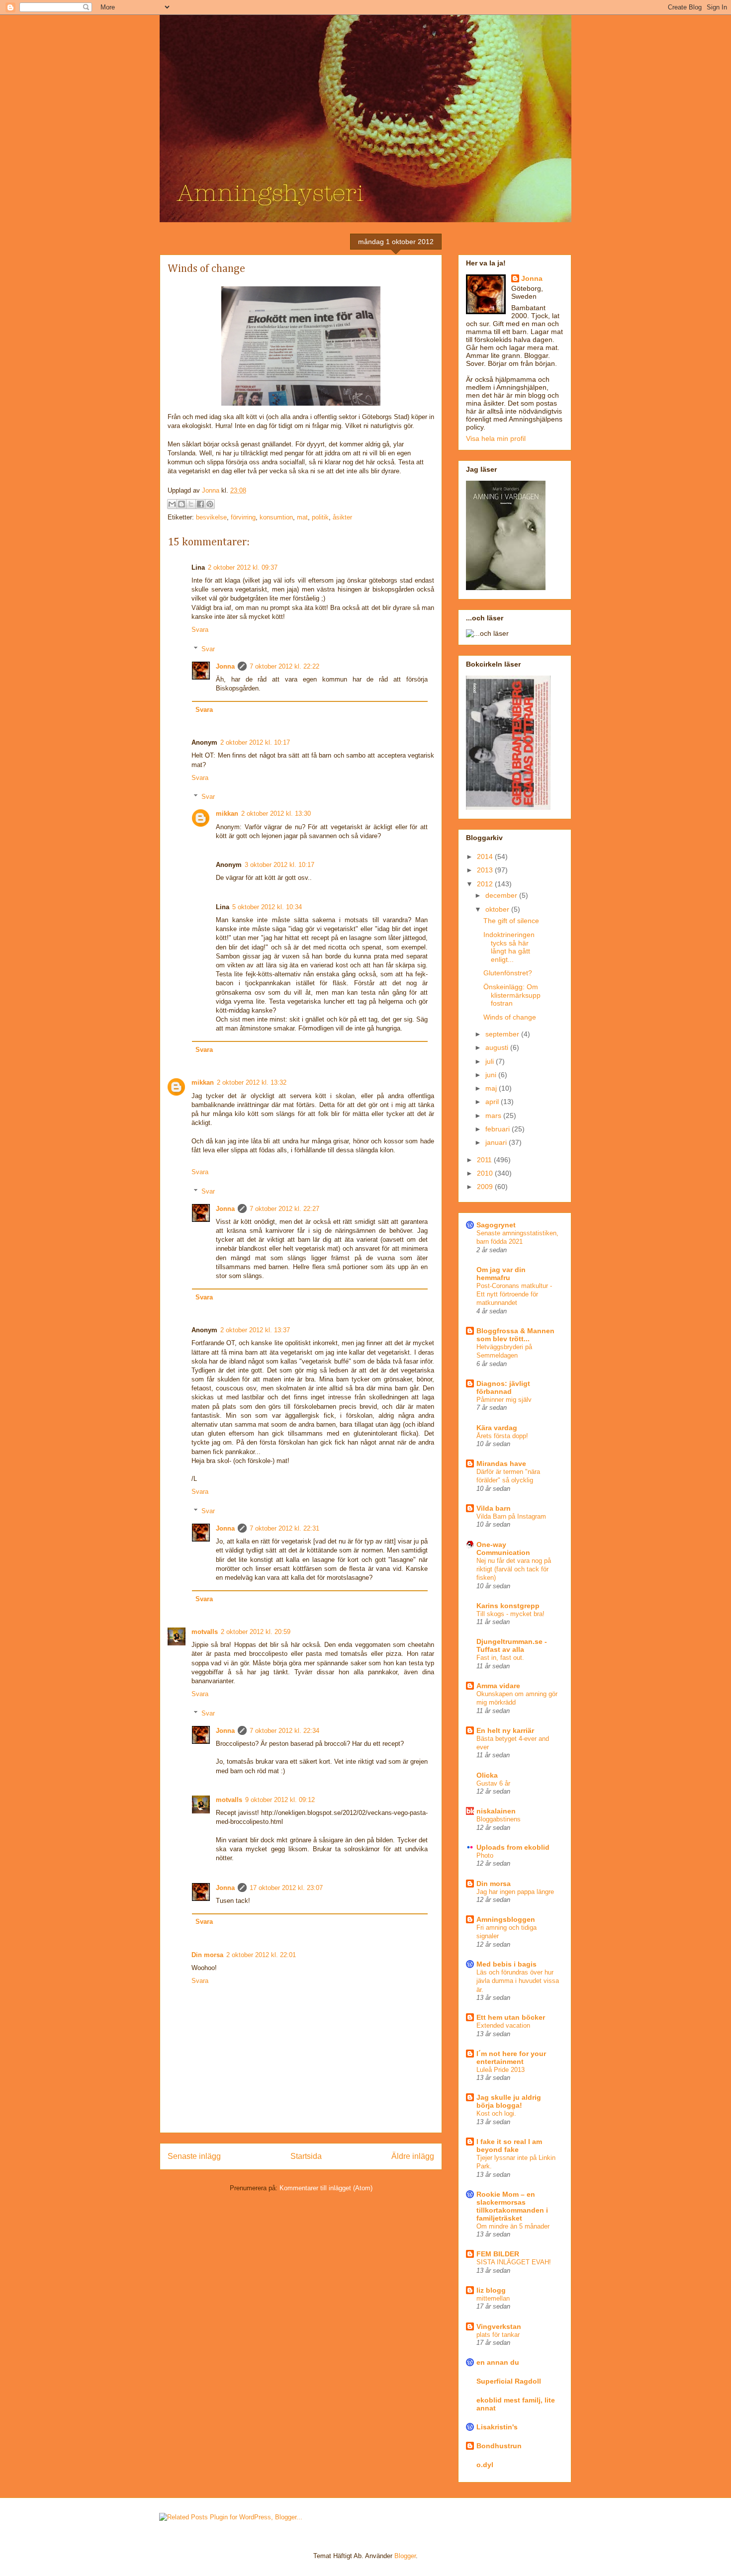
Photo (485, 1855)
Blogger (405, 2556)
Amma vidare (498, 1686)
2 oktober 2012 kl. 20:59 (256, 1632)
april (493, 1102)
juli (491, 1061)
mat (302, 517)
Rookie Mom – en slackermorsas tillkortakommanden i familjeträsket (512, 2206)
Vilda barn (494, 1508)
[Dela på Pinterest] (210, 504)
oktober (498, 909)
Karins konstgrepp (508, 1606)
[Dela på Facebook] (200, 504)
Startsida (306, 2156)
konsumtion (276, 517)
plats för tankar (498, 2335)
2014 (486, 857)
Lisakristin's (497, 2427)
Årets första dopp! (502, 1436)
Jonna (212, 490)
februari (499, 1129)
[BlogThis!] (182, 504)
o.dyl (485, 2465)
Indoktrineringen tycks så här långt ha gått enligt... (509, 947)
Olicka (487, 1775)
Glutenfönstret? (508, 973)
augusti (498, 1047)
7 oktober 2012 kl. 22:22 (284, 666)
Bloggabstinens (499, 1819)
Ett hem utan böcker (511, 2017)
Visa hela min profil (496, 438)
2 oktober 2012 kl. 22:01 (261, 1955)
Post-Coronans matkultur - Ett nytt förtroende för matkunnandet (514, 1294)
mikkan (227, 814)
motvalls (205, 1632)
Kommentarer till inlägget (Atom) (326, 2188)
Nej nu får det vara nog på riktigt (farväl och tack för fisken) (514, 1569)
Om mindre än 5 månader (513, 2226)
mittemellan (493, 2298)
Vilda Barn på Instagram (511, 1516)
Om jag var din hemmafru (501, 1274)
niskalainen (496, 1811)
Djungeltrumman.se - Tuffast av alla (512, 1645)
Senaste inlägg (194, 2156)
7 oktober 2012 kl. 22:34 (284, 1731)
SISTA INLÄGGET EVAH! (514, 2262)
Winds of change (510, 1017)
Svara (200, 630)
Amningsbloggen (506, 1919)
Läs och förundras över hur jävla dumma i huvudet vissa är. (518, 1981)
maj (492, 1088)
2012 (486, 884)
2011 (485, 1160)
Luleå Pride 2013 (501, 2070)
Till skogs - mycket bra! (510, 1614)
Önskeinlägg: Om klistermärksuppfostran (512, 995)
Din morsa (207, 1955)
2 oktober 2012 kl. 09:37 (243, 567)
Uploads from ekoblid (513, 1847)
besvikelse (211, 517)
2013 (486, 870)
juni (492, 1075)
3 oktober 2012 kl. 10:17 (279, 865)
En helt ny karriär (505, 1730)
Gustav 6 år (493, 1783)
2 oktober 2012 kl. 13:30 (276, 814)
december (502, 895)
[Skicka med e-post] (172, 504)
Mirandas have (501, 1463)
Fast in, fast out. (500, 1658)
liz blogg (491, 2290)
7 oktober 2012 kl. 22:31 (284, 1528)
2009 (486, 1187)
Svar (208, 648)
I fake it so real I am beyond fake (509, 2146)
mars (494, 1116)
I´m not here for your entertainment (511, 2058)
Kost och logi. (496, 2113)
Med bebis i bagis (506, 1964)
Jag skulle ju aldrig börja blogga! (509, 2101)
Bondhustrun (499, 2446)
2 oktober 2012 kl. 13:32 (252, 1082)
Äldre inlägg (413, 2156)
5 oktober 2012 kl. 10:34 (267, 907)
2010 (486, 1173)
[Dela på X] (191, 504)
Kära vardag (497, 1428)
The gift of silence (511, 921)
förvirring (243, 517)
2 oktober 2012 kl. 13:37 (255, 1330)
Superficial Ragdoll (509, 2381)
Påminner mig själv (504, 1400)
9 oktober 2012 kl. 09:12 (280, 1800)
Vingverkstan (499, 2326)
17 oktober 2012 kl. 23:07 (286, 1888)
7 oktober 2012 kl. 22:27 (284, 1209)
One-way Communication (503, 1548)
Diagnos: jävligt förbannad (503, 1387)
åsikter (342, 517)
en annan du (498, 2362)
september (503, 1034)
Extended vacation (503, 2025)
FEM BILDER (498, 2254)
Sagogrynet (496, 1225)
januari (497, 1142)
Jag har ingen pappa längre (515, 1892)
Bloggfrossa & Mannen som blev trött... (515, 1335)
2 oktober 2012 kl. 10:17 (255, 742)
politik (320, 517)
